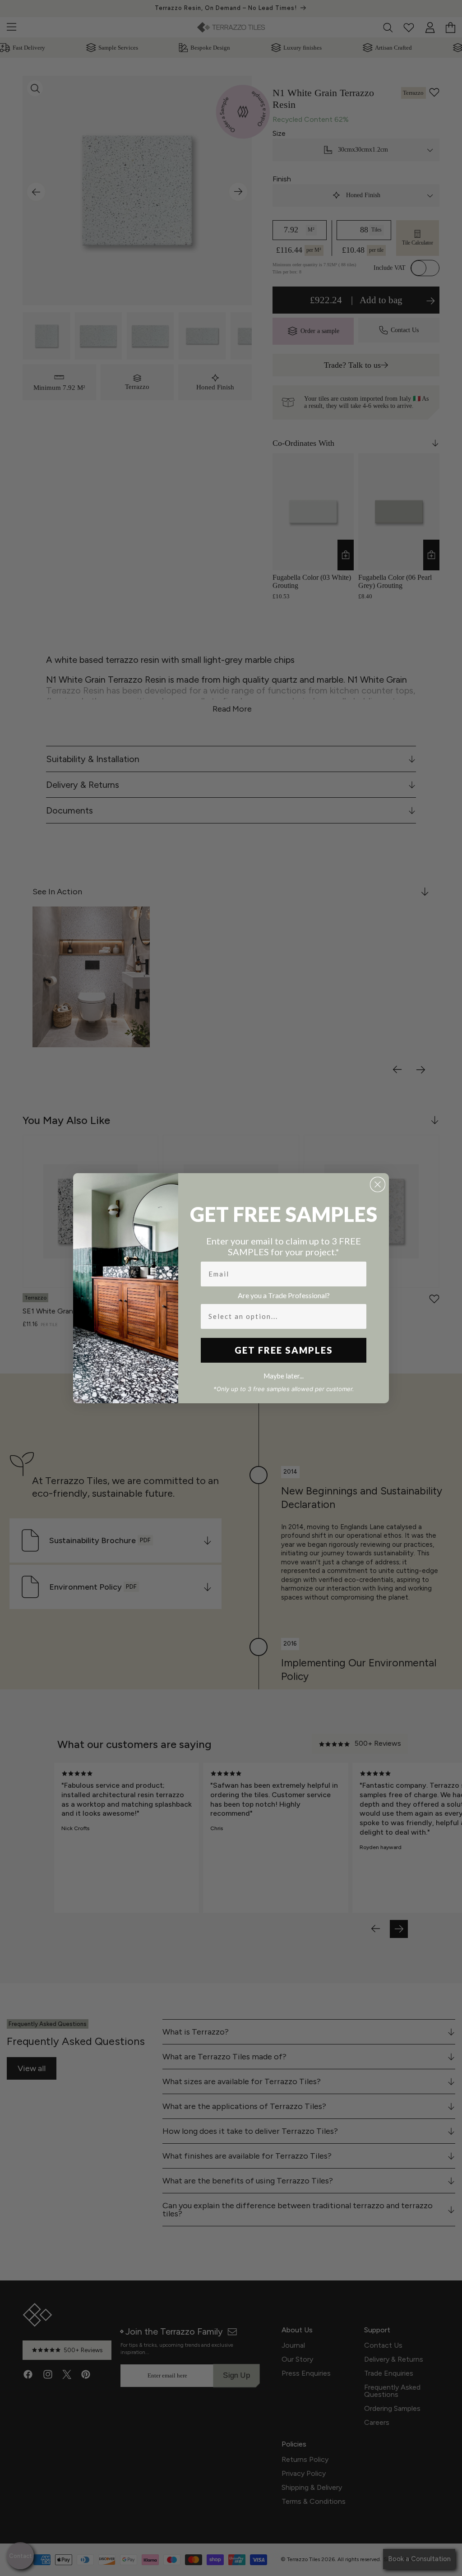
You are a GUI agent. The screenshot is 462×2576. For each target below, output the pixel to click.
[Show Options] (358, 1316)
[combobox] (281, 1316)
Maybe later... (284, 1376)
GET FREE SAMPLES (284, 1350)
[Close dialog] (378, 1184)
